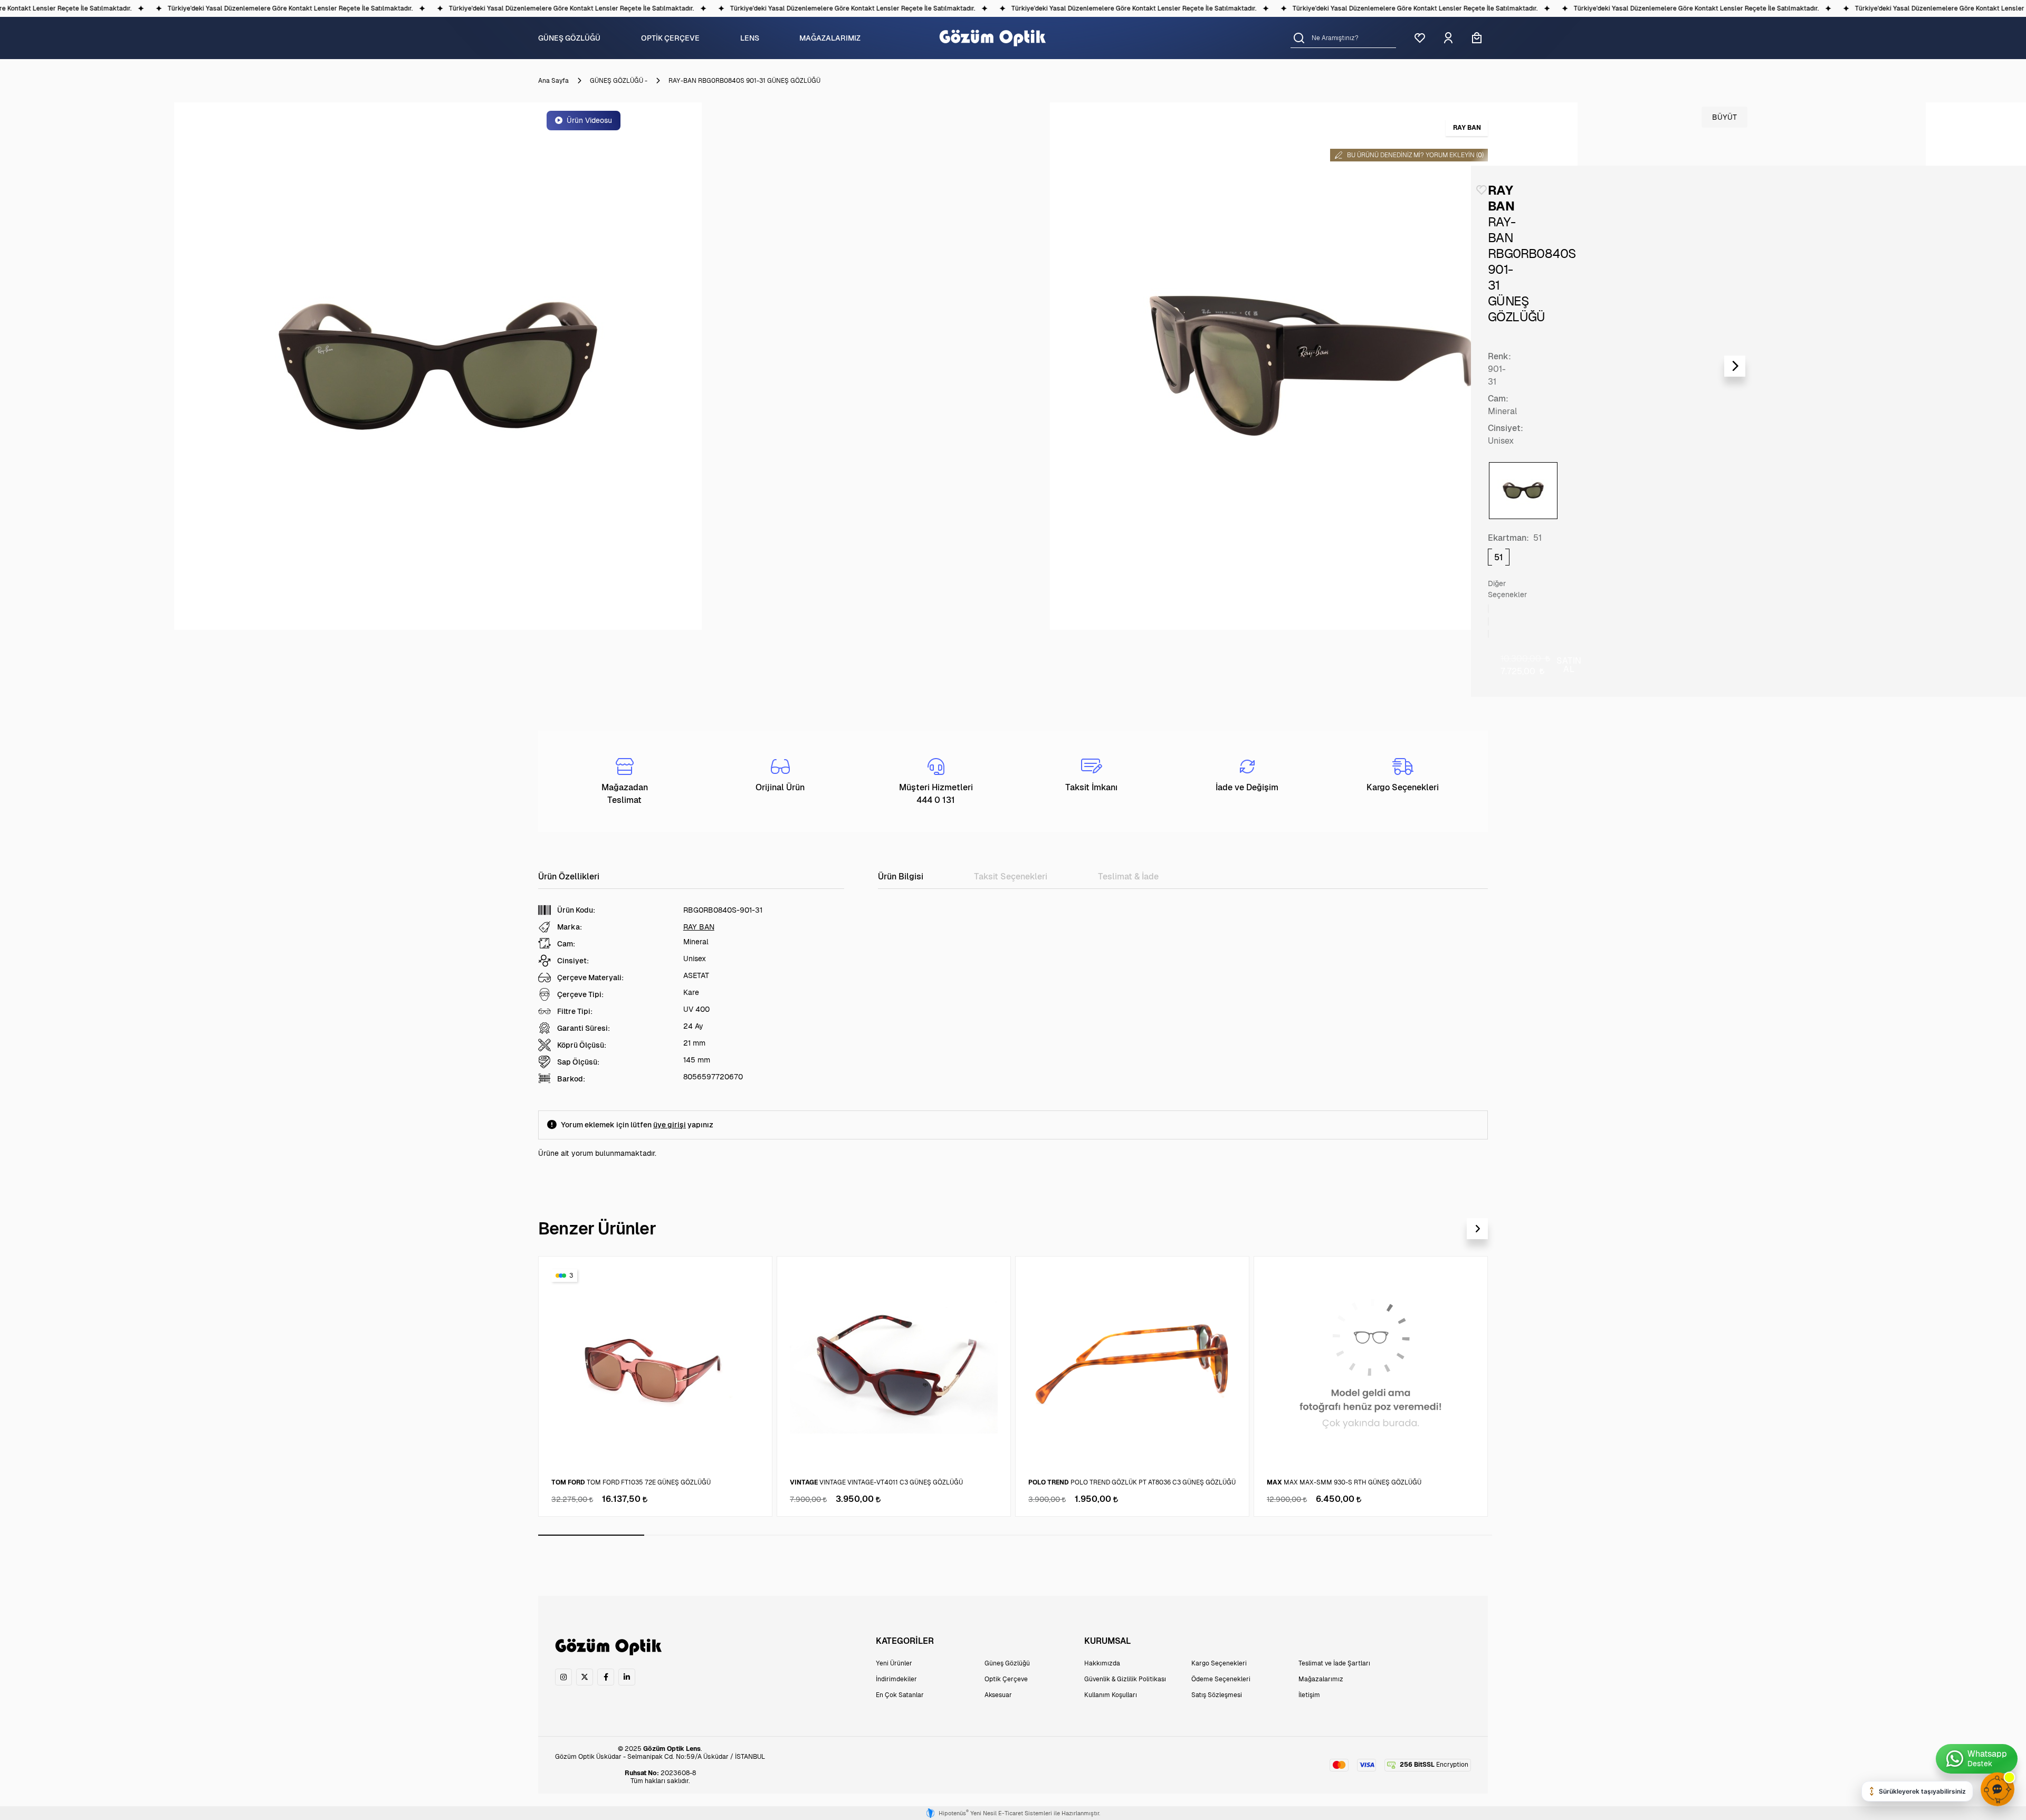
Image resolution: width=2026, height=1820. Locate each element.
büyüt (1724, 117)
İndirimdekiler (896, 1679)
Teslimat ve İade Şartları (1334, 1663)
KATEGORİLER (905, 1641)
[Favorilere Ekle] (1482, 190)
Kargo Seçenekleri (1219, 1663)
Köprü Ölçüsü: (582, 1045)
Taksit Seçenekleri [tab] (1011, 877)
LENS (750, 38)
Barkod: (571, 1079)
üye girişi (670, 1125)
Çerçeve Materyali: (590, 978)
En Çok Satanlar (900, 1695)
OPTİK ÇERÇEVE (670, 38)
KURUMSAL (1107, 1641)
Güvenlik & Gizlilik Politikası (1125, 1679)
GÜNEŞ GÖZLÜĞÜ (569, 38)
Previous (17, 366)
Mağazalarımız (1321, 1679)
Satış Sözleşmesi (1217, 1695)
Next (1735, 366)
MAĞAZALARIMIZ (830, 38)
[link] (563, 1677)
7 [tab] (1227, 1535)
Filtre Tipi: (575, 1011)
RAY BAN (699, 927)
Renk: (1499, 356)
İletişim (1309, 1695)
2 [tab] (697, 1535)
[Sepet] (1477, 38)
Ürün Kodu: (576, 910)
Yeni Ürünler (894, 1663)
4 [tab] (909, 1535)
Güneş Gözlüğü (1007, 1663)
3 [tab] (803, 1535)
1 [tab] (591, 1535)
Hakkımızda (1102, 1663)
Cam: (1498, 399)
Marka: (570, 927)
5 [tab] (1015, 1535)
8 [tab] (1333, 1535)
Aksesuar (998, 1695)
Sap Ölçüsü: (578, 1062)
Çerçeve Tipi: (580, 994)
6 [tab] (1121, 1535)
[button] (1299, 38)
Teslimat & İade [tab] (1128, 877)
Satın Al (1569, 665)
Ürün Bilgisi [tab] (901, 877)
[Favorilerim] (1420, 38)
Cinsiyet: (1506, 428)
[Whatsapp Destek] (1977, 1759)
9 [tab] (1439, 1535)
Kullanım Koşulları (1111, 1695)
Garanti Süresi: (584, 1028)
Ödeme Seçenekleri (1221, 1679)
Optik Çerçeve (1006, 1679)
